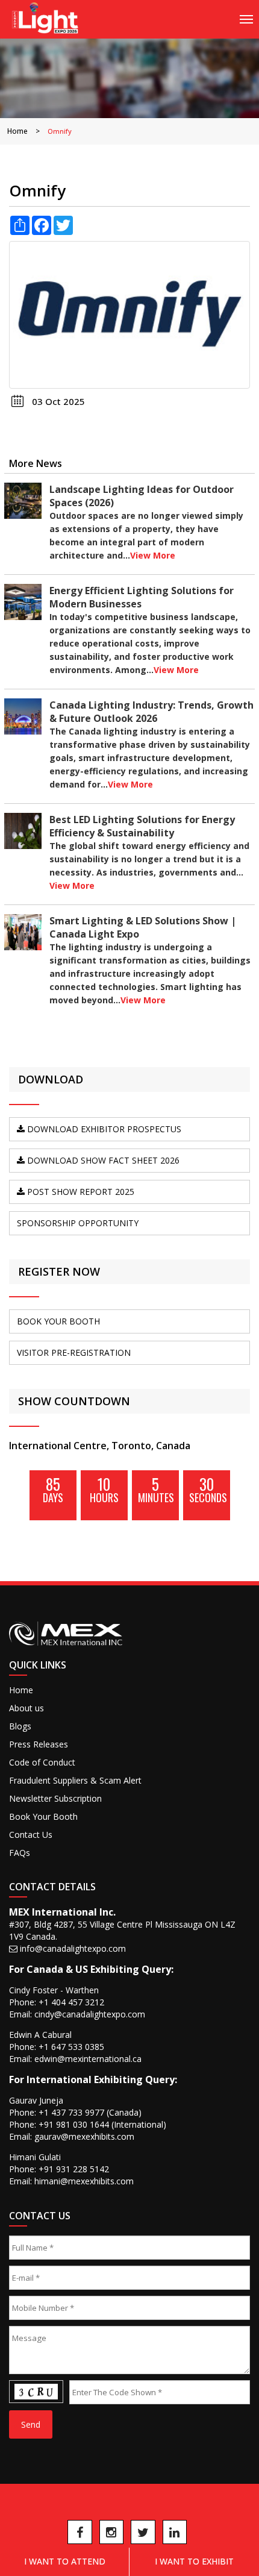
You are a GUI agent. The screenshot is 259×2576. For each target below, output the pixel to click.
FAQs (20, 1853)
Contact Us (31, 1835)
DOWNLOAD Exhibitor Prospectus (103, 1129)
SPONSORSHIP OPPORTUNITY (78, 1223)
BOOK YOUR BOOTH (58, 1321)
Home (17, 131)
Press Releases (39, 1744)
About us (27, 1708)
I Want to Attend (65, 2561)
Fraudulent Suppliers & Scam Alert (75, 1780)
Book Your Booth (43, 1816)
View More (153, 555)
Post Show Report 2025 (80, 1192)
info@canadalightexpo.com (73, 1948)
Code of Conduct (42, 1762)
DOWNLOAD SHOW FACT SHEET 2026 (102, 1160)
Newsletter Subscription (55, 1798)
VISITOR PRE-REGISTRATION (74, 1352)
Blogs (20, 1726)
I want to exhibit (194, 2561)
